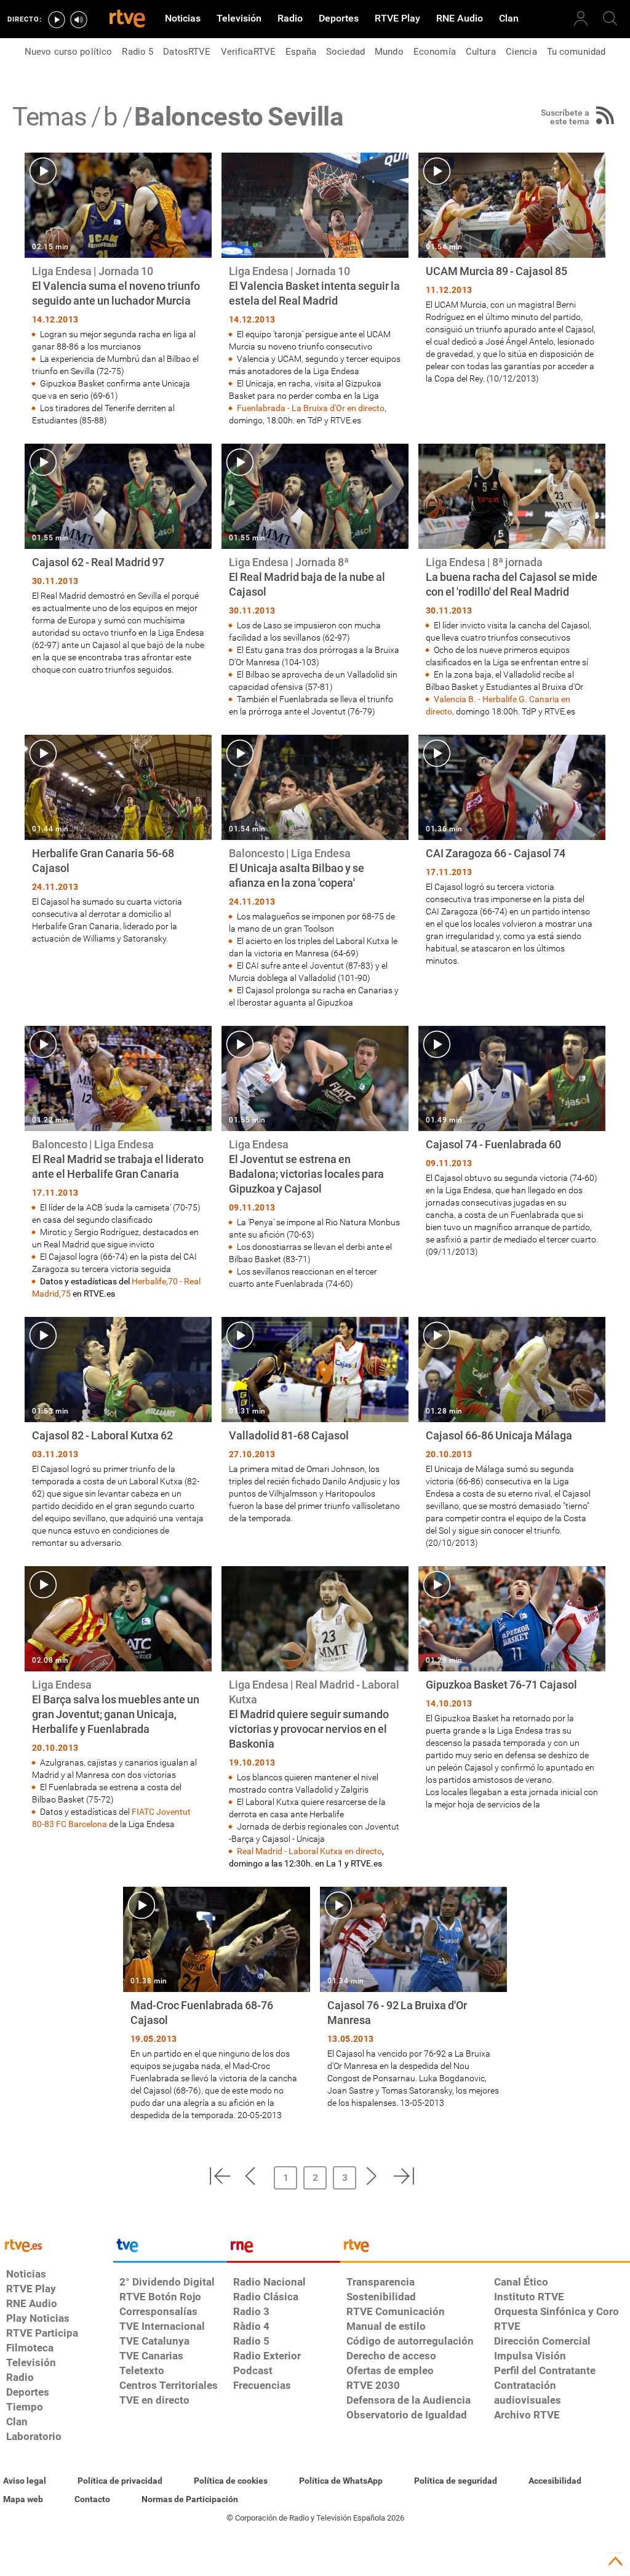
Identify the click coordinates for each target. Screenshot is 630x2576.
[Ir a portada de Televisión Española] (170, 2249)
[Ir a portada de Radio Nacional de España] (284, 2249)
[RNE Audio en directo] (79, 20)
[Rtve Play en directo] (57, 20)
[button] (220, 2176)
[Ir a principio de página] (615, 2561)
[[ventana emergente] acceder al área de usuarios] (581, 18)
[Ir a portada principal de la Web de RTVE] (57, 2245)
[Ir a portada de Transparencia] (485, 2249)
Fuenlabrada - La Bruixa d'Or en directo (311, 408)
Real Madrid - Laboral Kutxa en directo (309, 1851)
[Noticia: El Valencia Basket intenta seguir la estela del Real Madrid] (315, 290)
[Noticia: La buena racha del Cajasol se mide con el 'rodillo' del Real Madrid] (512, 581)
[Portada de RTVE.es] (127, 20)
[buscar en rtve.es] (610, 18)
